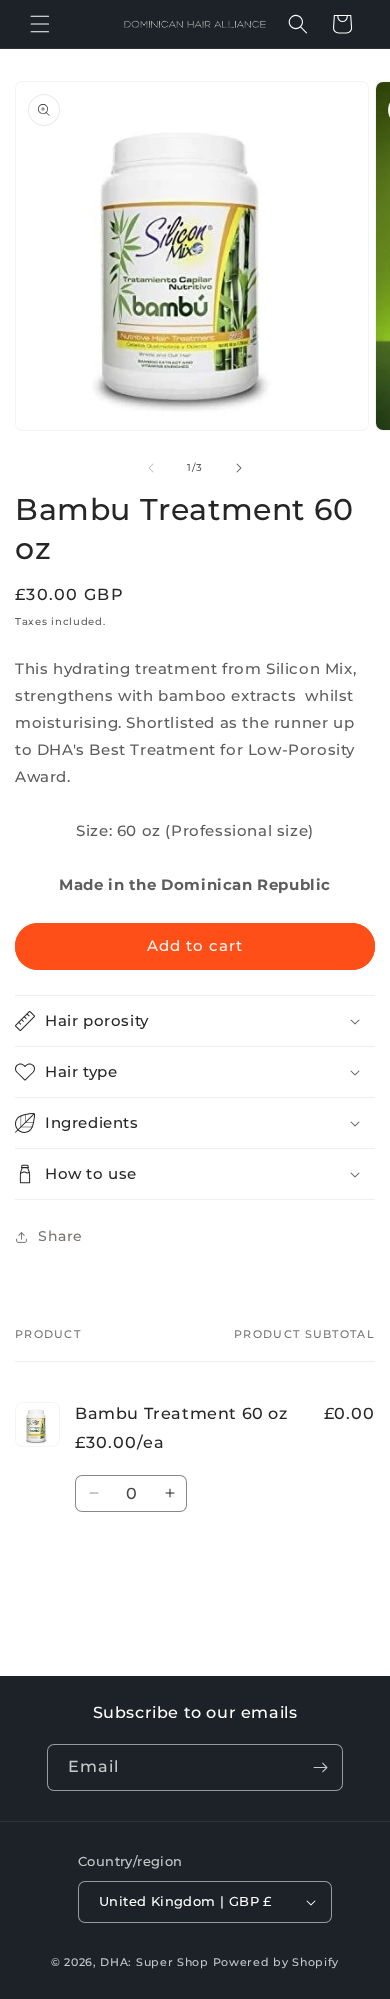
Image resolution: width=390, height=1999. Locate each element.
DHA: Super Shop (154, 1962)
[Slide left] (151, 468)
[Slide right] (239, 468)
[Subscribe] (320, 1767)
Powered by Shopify (276, 1962)
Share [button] (60, 1236)
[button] (40, 24)
